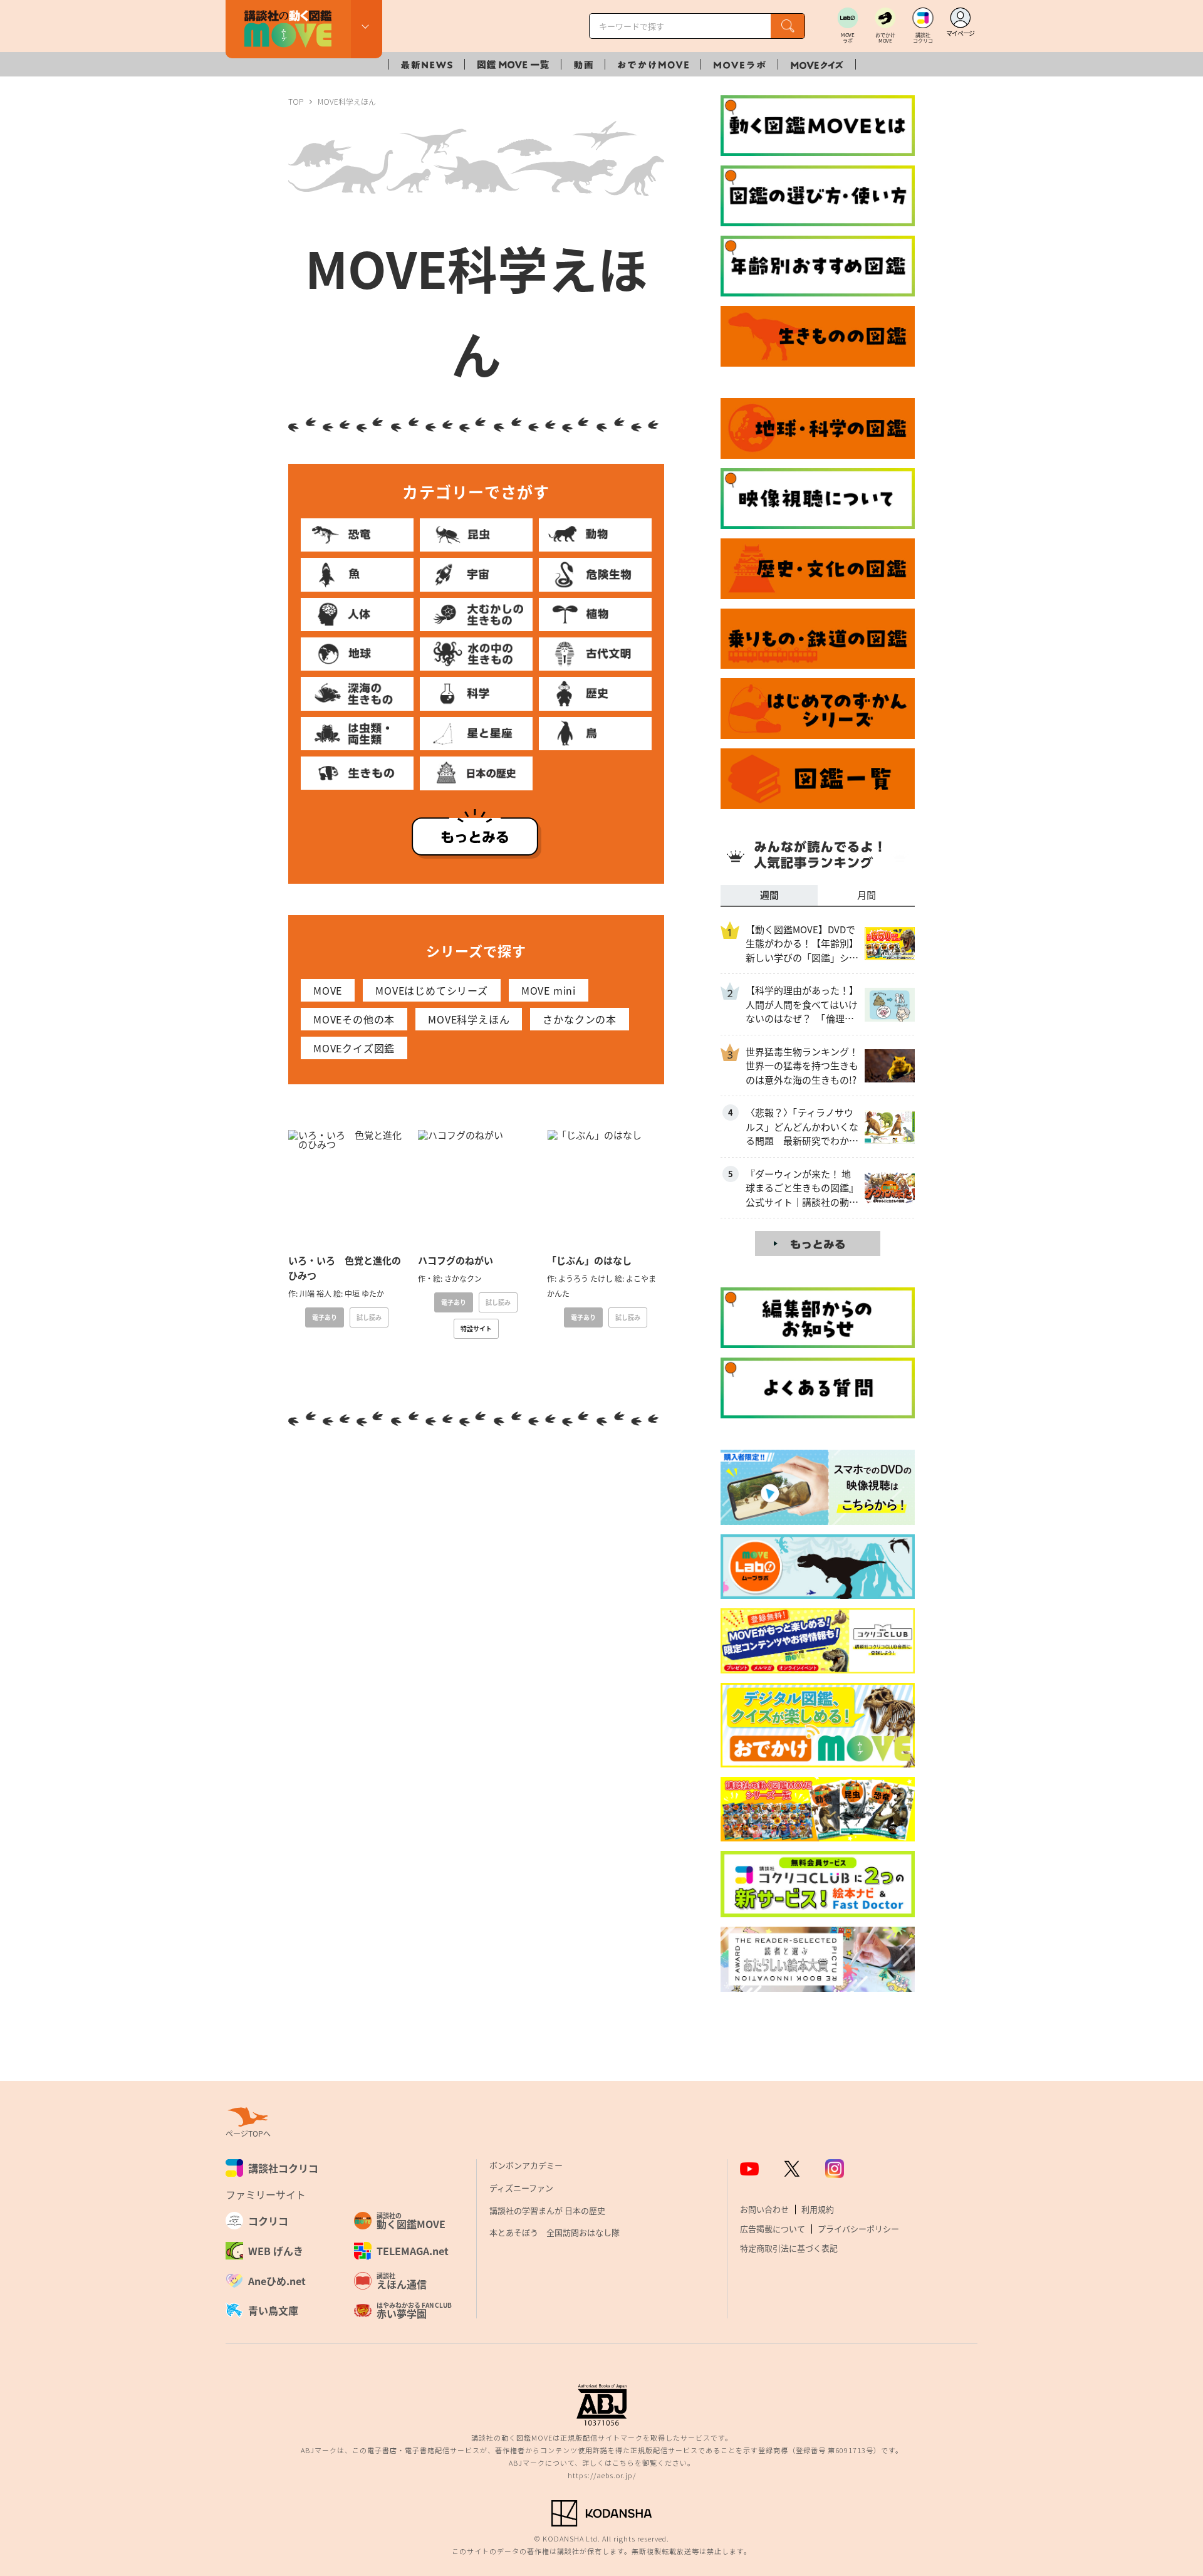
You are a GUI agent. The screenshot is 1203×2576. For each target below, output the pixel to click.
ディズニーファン (521, 2188)
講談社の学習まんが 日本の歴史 (547, 2210)
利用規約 (818, 2209)
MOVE (328, 990)
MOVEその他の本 (354, 1019)
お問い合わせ (764, 2209)
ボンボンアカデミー (526, 2165)
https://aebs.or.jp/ (602, 2475)
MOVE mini (549, 990)
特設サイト (476, 1328)
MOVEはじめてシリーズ (432, 990)
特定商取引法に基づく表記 (789, 2248)
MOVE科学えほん (469, 1019)
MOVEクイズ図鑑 (354, 1048)
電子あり (325, 1317)
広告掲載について (773, 2228)
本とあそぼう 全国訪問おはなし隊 (555, 2232)
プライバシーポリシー (858, 2228)
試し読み (369, 1317)
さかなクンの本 (580, 1019)
